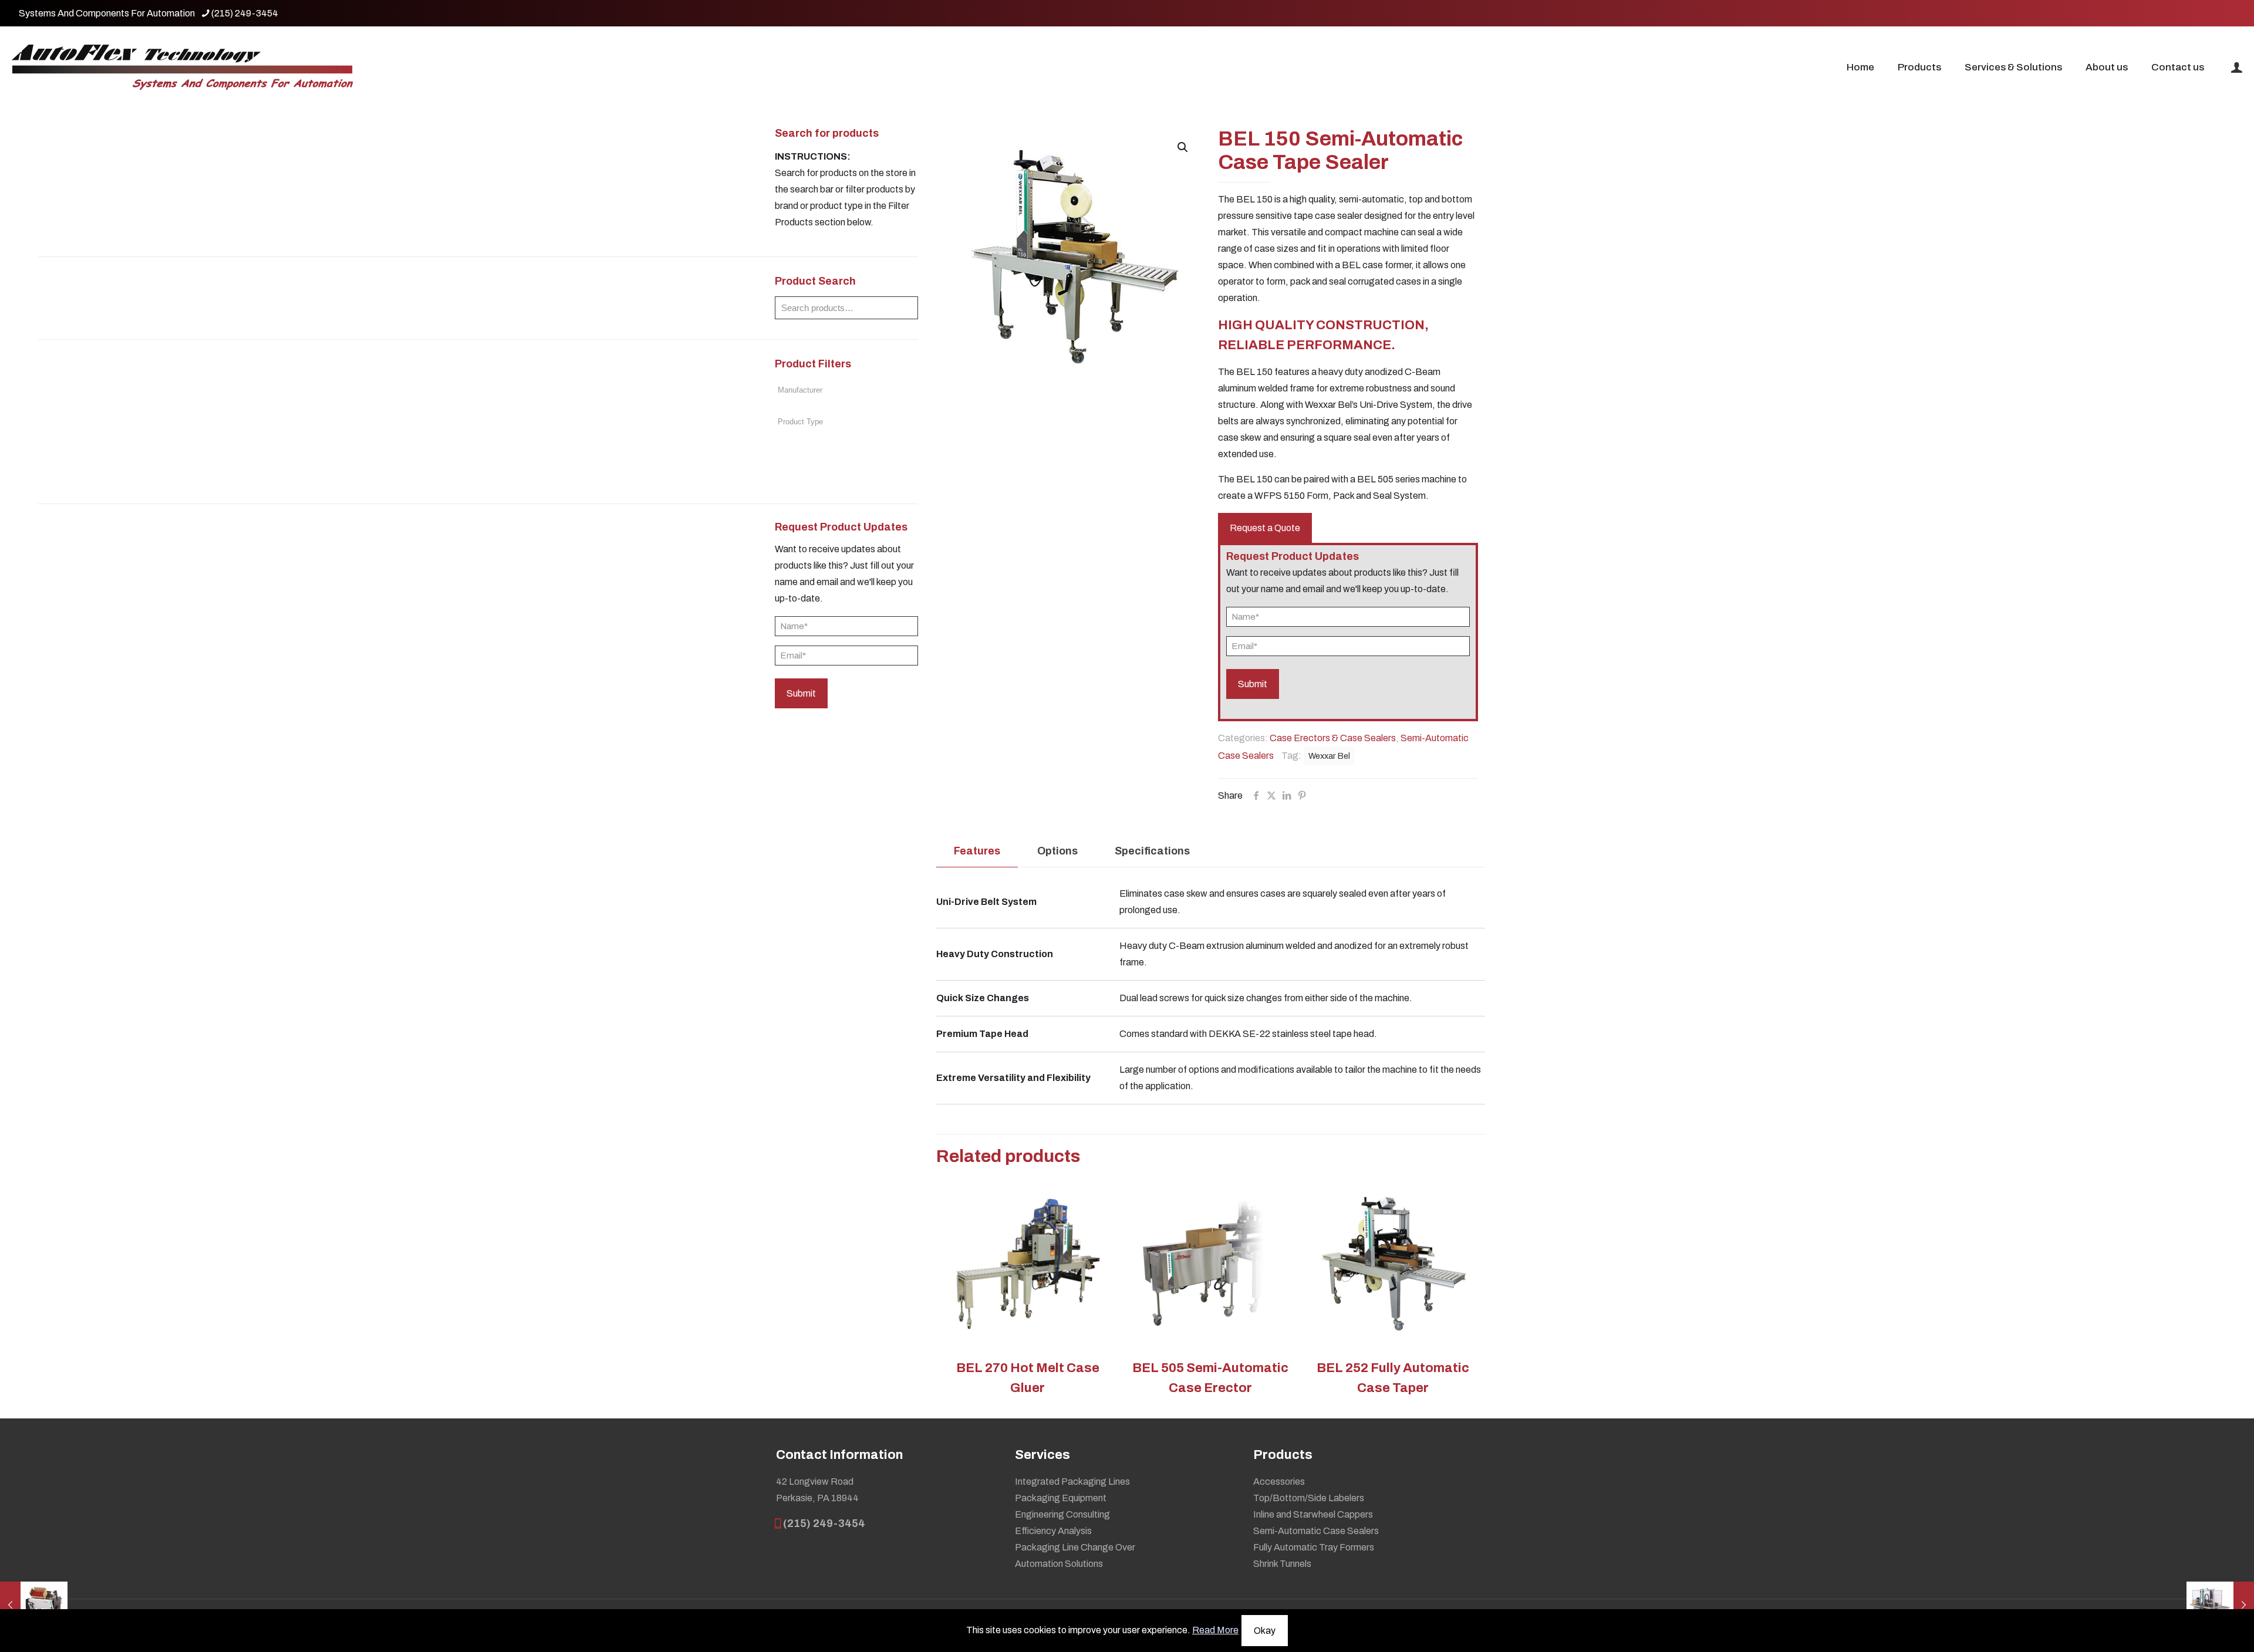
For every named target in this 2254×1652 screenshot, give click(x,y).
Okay (1265, 1631)
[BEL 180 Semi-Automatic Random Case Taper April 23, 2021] (2220, 1605)
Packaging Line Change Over (1075, 1547)
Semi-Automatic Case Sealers (1316, 1531)
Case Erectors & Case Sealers (1333, 738)
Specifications (1152, 851)
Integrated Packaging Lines (1072, 1482)
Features (977, 851)
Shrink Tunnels (1282, 1564)
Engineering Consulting (1062, 1514)
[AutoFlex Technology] (182, 67)
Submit (801, 693)
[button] (1183, 147)
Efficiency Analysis (1053, 1531)
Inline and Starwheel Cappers (1313, 1514)
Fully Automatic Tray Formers (1314, 1547)
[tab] (977, 851)
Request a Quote (1265, 528)
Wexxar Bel (1329, 756)
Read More (1215, 1630)
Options (1057, 851)
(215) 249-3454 (245, 13)
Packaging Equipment (1061, 1498)
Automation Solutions (1059, 1564)
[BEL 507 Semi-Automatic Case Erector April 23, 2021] (34, 1605)
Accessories (1279, 1482)
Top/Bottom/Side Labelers (1309, 1498)
